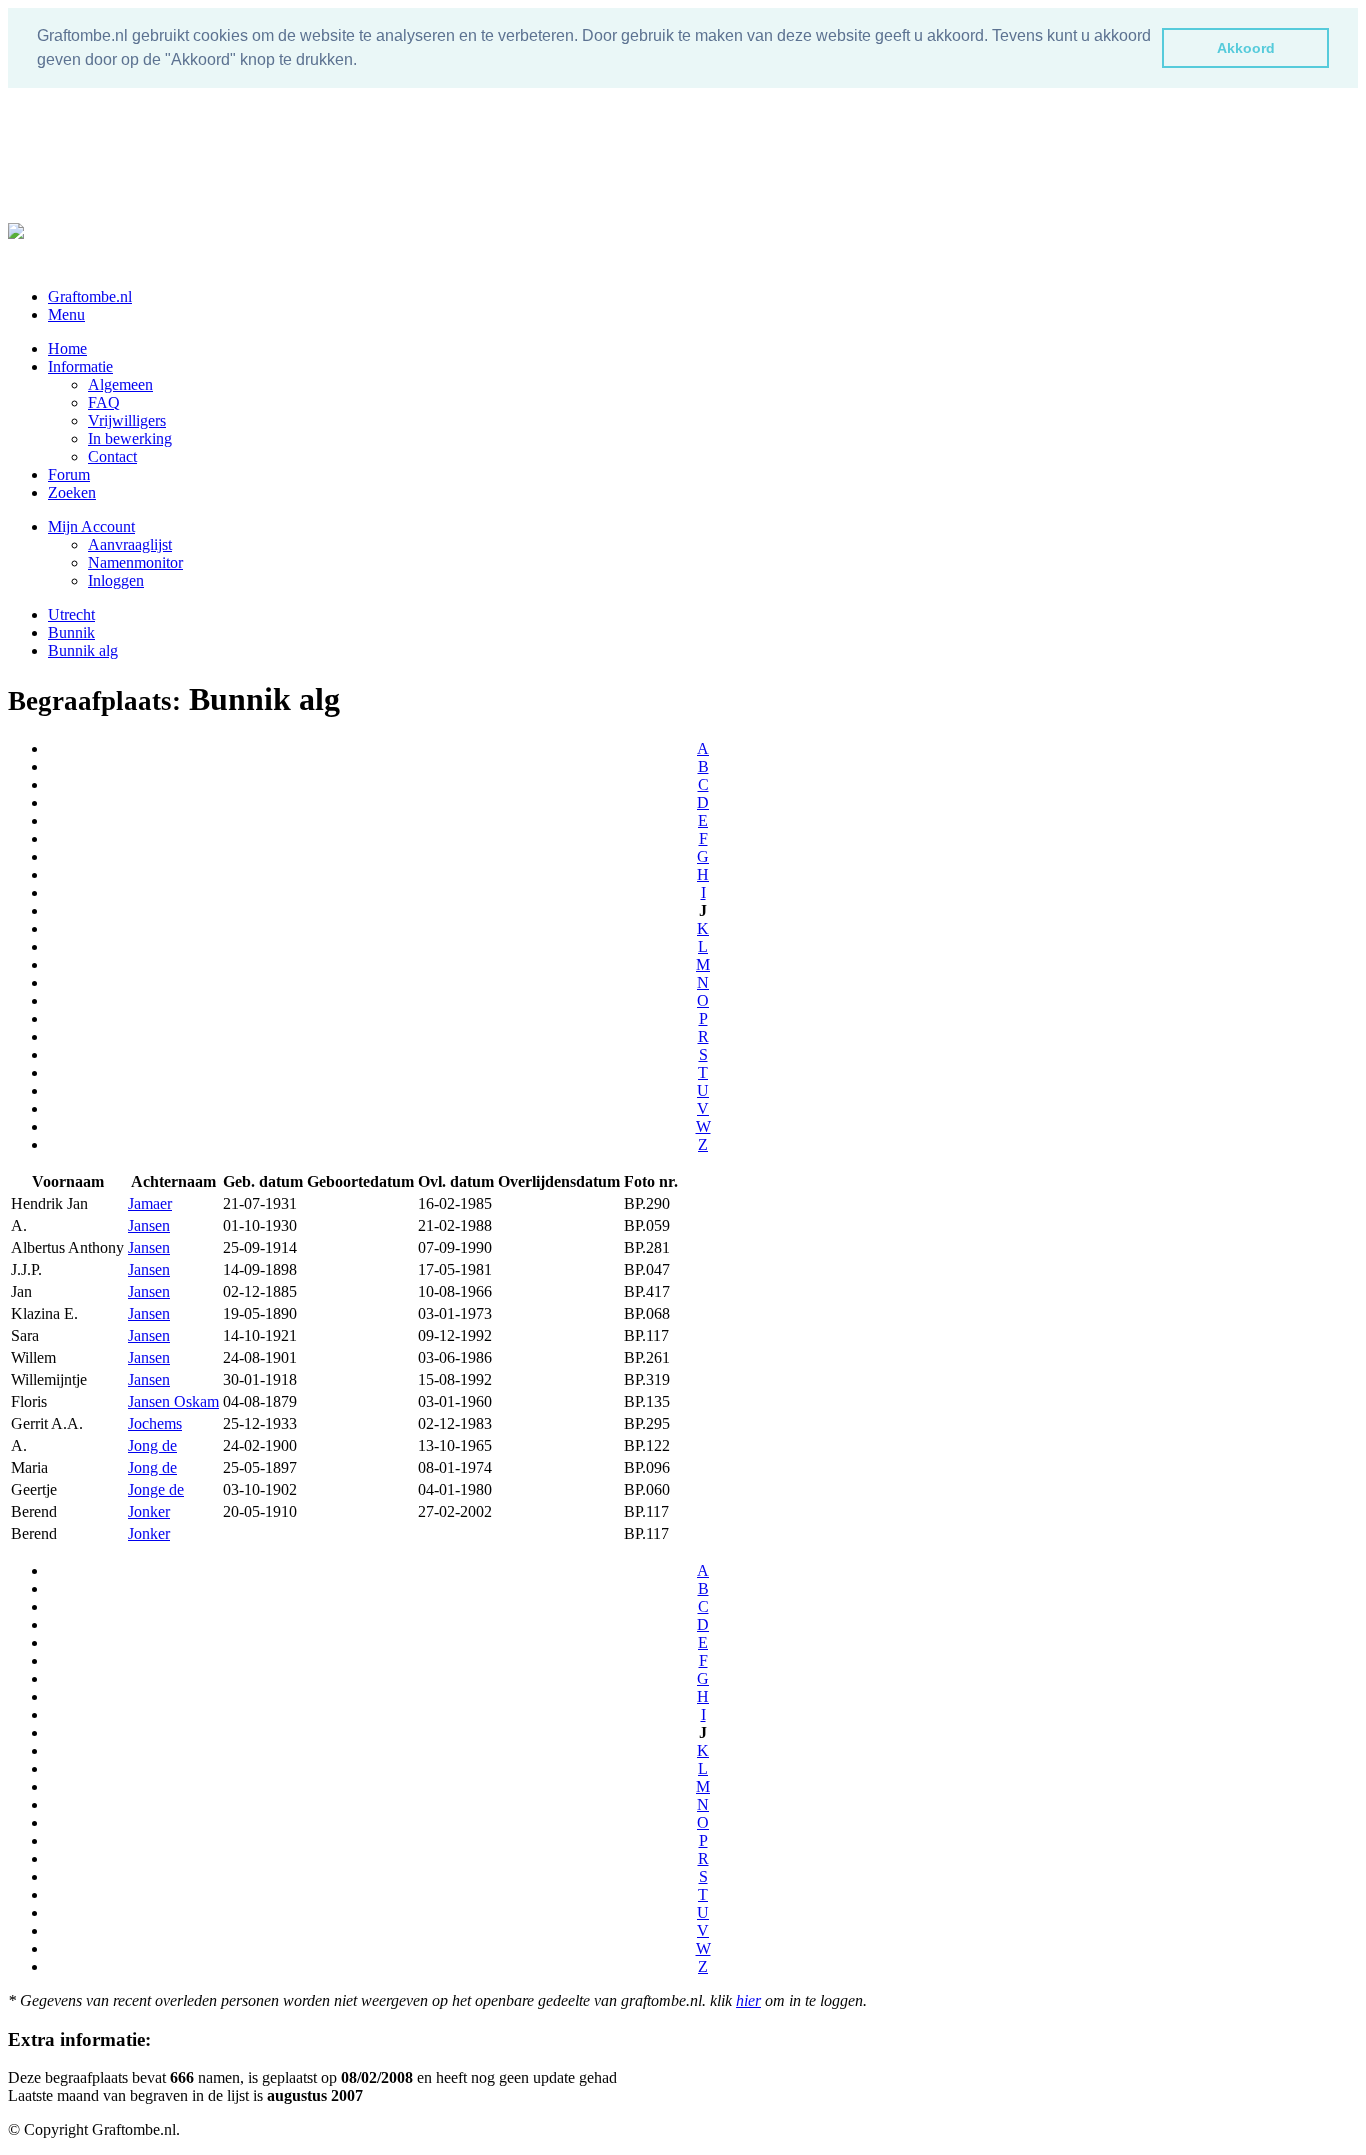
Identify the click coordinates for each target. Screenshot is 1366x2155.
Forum (69, 474)
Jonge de (156, 1489)
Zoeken (72, 492)
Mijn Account (91, 526)
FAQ (104, 402)
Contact (112, 456)
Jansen (149, 1225)
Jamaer (150, 1203)
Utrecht (71, 614)
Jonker (149, 1511)
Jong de (152, 1445)
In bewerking (130, 438)
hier (748, 2000)
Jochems (155, 1423)
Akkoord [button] (1246, 48)
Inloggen (116, 580)
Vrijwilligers (127, 420)
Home (67, 348)
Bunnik (71, 632)
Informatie (80, 366)
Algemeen (120, 384)
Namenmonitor (135, 562)
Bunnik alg (83, 650)
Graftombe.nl (90, 296)
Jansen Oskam (173, 1401)
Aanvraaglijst (130, 544)
